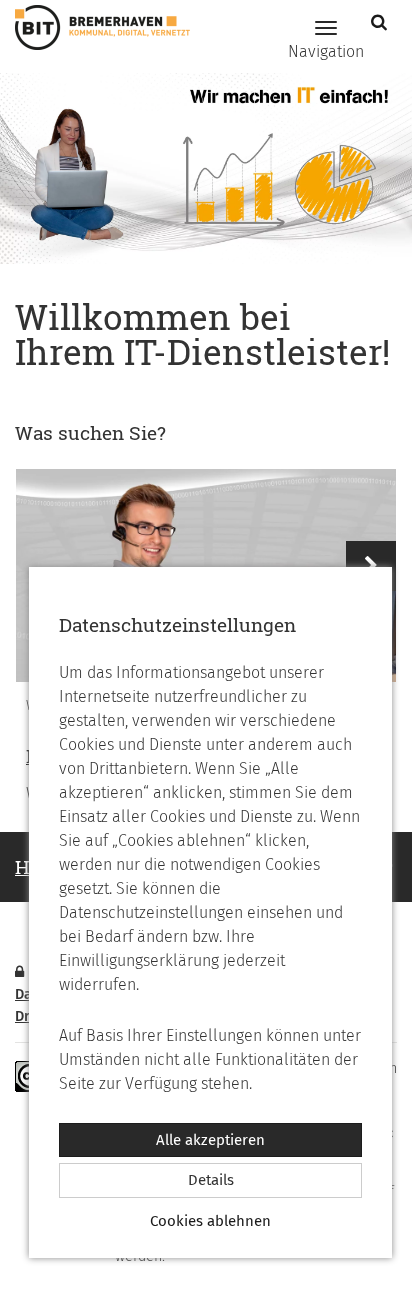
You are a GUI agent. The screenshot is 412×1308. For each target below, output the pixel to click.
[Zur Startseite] (95, 27)
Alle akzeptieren (210, 1140)
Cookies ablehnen (210, 1221)
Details (211, 1180)
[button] (381, 22)
